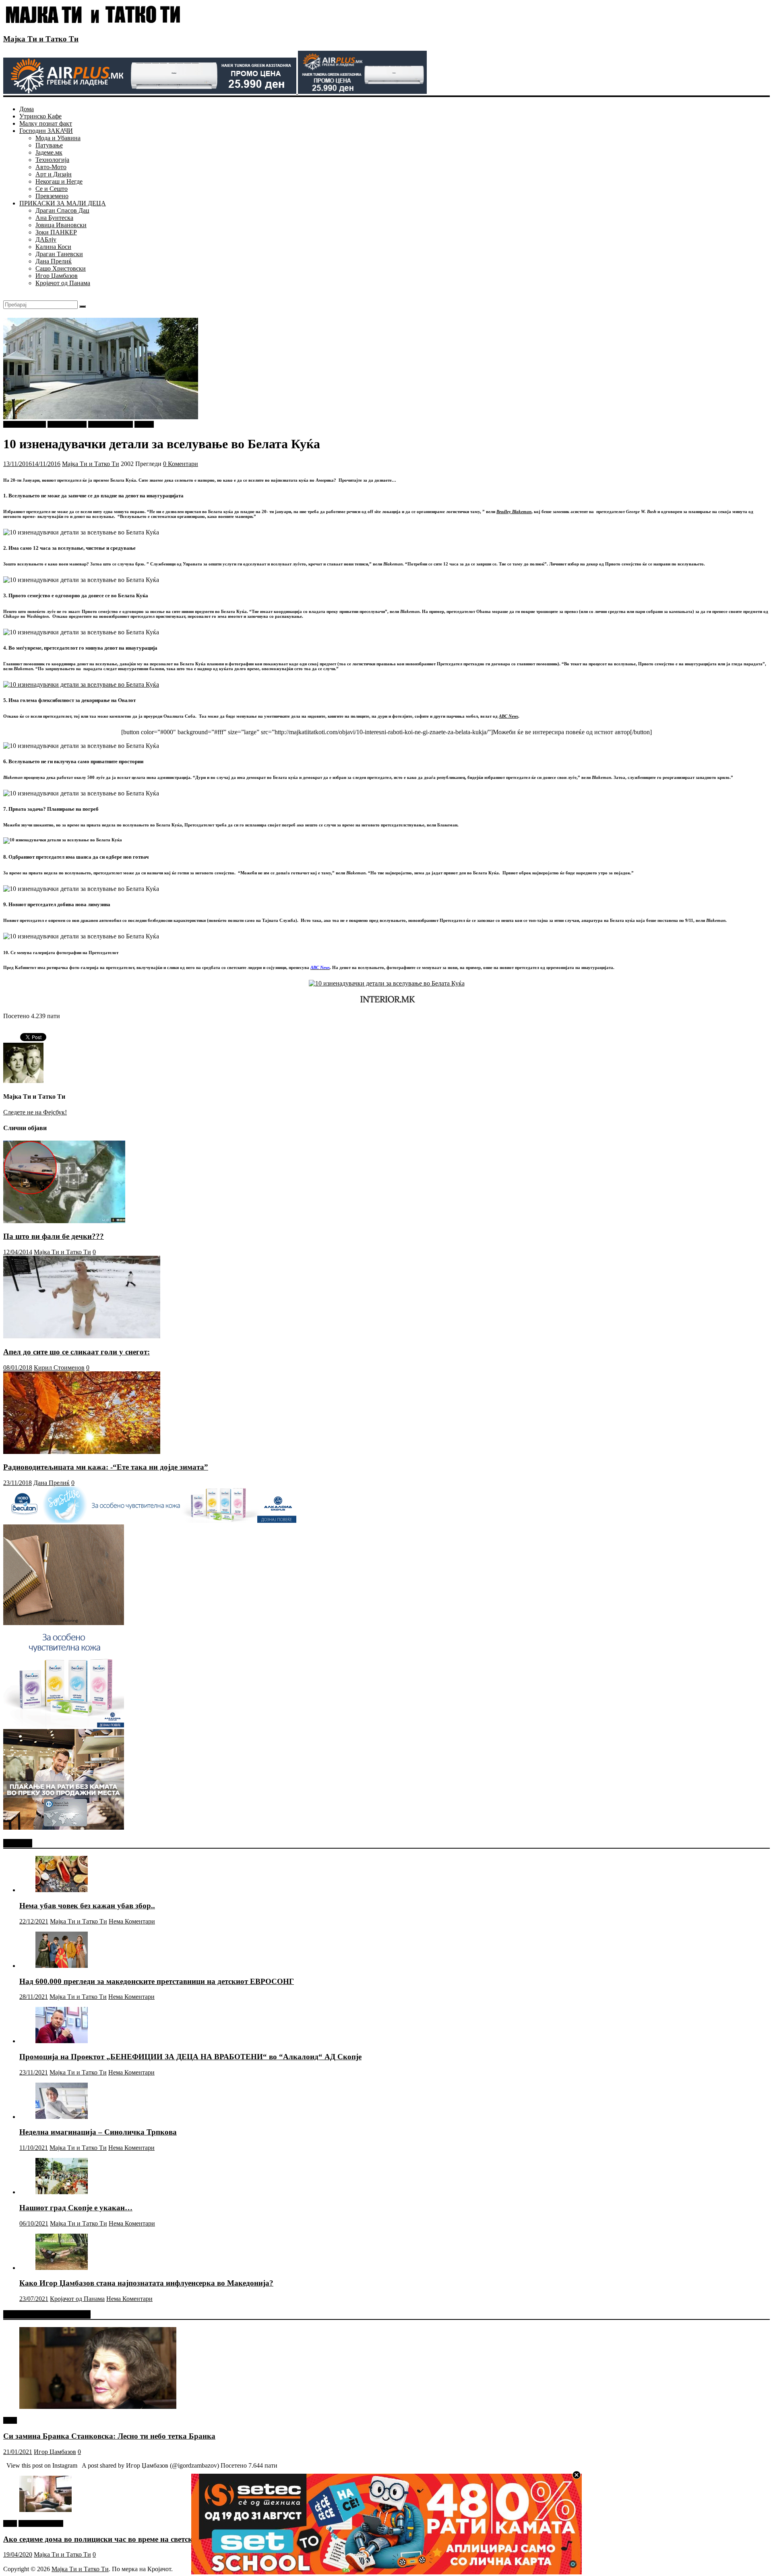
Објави (144, 424)
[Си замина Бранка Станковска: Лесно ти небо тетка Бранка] (98, 2407)
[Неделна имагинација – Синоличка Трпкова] (62, 2117)
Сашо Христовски (61, 268)
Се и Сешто (52, 189)
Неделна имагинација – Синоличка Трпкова (98, 2132)
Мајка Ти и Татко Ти (41, 39)
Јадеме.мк (49, 152)
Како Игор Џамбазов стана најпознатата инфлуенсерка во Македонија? (146, 2283)
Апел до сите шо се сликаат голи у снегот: (76, 1352)
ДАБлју (46, 239)
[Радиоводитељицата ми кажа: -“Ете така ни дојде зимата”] (82, 1452)
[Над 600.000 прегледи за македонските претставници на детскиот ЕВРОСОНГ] (62, 1966)
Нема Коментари (132, 1921)
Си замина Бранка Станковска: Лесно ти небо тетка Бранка (109, 2436)
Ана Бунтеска (54, 218)
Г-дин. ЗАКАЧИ (111, 424)
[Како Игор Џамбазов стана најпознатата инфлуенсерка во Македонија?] (62, 2268)
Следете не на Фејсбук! (35, 1112)
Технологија (52, 160)
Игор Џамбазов (57, 276)
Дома (27, 109)
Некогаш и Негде (59, 181)
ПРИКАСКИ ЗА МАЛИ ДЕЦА (63, 203)
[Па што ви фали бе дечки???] (64, 1221)
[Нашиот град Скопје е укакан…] (62, 2192)
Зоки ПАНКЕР (56, 232)
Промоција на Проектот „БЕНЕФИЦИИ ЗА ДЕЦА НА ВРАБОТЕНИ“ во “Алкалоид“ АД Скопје (190, 2057)
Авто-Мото (51, 167)
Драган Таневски (59, 254)
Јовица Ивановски (61, 225)
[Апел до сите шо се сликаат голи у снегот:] (82, 1336)
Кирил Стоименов (59, 1368)
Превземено (52, 196)
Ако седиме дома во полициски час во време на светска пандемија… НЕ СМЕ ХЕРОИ (154, 2539)
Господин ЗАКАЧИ (46, 131)
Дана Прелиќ (54, 261)
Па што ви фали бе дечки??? (54, 1236)
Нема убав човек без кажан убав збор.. (87, 1906)
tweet (10, 2420)
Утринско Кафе (40, 116)
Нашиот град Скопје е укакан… (76, 2208)
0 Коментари (181, 464)
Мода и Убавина (58, 138)
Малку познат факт (46, 123)
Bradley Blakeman (514, 511)
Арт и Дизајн (54, 174)
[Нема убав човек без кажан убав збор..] (62, 1890)
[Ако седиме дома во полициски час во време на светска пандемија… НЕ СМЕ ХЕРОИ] (45, 2510)
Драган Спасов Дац (62, 210)
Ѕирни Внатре (67, 424)
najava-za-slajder (25, 424)
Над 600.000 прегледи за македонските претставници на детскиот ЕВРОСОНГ (157, 1981)
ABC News (508, 716)
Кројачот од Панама (63, 283)
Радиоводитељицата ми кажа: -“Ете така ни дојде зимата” (106, 1467)
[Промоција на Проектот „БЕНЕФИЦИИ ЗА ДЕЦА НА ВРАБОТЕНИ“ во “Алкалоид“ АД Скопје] (62, 2041)
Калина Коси (53, 247)
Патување (49, 145)
